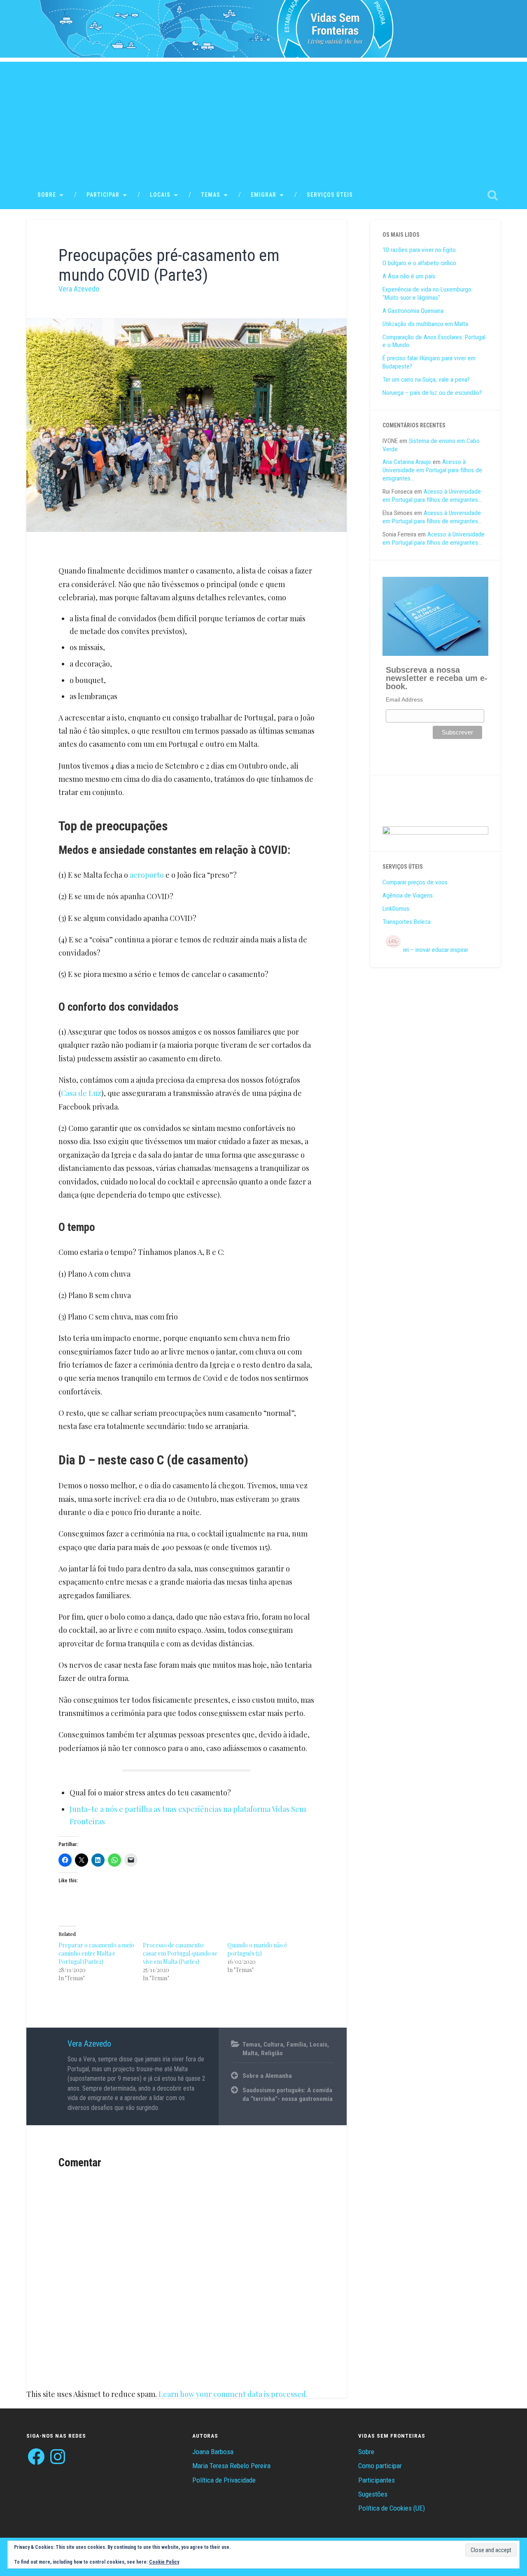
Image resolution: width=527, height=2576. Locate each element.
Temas (211, 195)
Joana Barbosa (213, 2452)
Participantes (377, 2480)
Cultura (273, 2044)
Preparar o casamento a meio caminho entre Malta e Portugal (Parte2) (96, 1953)
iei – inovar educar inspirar (436, 950)
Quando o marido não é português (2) (257, 1949)
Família (296, 2044)
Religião (272, 2053)
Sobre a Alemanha (267, 2076)
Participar (103, 195)
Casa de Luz (81, 1093)
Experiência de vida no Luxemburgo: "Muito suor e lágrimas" (428, 294)
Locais (160, 195)
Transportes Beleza (407, 922)
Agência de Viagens (408, 895)
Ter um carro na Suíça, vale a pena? (426, 380)
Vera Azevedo (79, 289)
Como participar (380, 2466)
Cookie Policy (164, 2562)
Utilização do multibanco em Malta (425, 324)
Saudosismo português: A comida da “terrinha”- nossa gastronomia (288, 2095)
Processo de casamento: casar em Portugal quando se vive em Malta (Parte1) (180, 1953)
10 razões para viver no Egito (419, 250)
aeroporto (147, 875)
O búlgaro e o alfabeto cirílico (419, 263)
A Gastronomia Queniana (413, 311)
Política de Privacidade (224, 2480)
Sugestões (373, 2494)
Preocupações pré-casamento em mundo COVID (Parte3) (169, 265)
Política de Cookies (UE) (392, 2508)
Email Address (404, 699)
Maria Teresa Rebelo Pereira (231, 2466)
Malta (250, 2053)
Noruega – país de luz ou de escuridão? (432, 393)
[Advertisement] (263, 119)
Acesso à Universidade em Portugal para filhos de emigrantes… (432, 470)
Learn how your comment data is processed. (233, 2394)
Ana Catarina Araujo (407, 462)
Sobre (47, 195)
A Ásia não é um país (409, 276)
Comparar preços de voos (415, 882)
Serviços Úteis (330, 195)
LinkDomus (396, 909)
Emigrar (263, 195)
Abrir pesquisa (492, 195)
